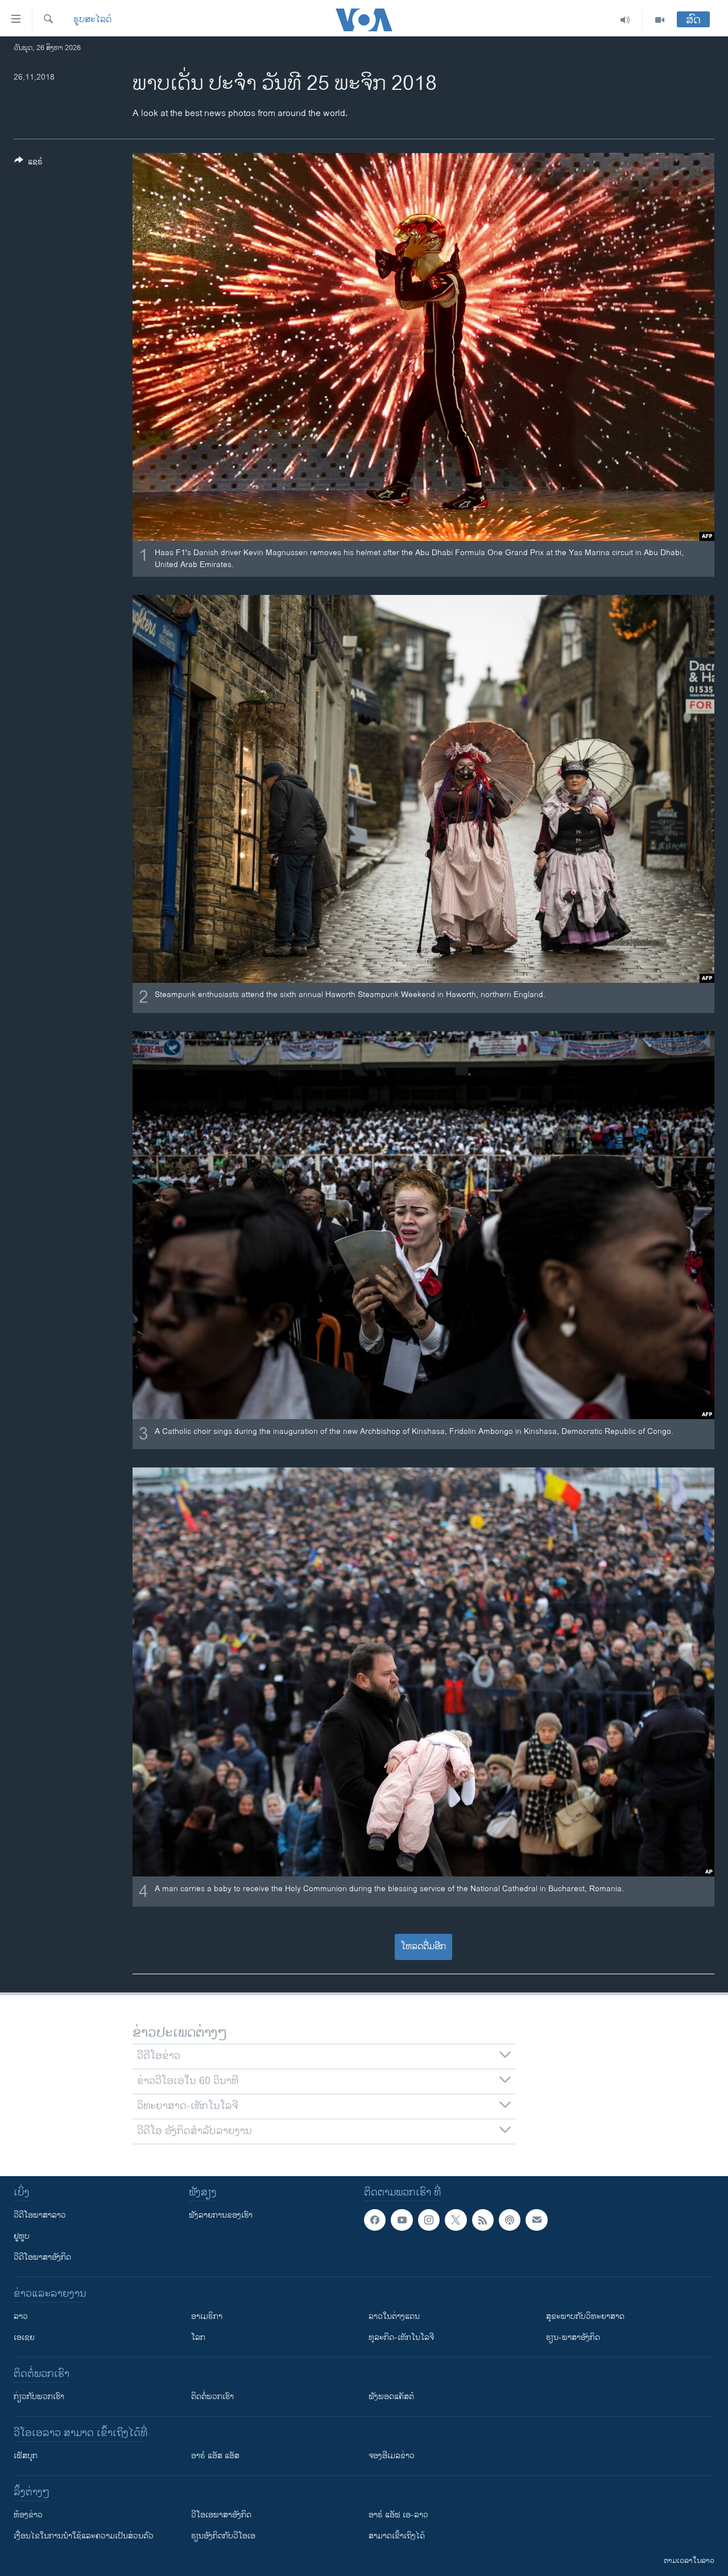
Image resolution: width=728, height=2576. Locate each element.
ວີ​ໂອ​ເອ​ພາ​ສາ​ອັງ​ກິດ (221, 2515)
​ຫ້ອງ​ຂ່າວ (28, 2515)
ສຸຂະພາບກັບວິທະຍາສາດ (585, 2316)
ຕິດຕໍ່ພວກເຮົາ (212, 2397)
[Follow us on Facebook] (375, 2220)
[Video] (660, 20)
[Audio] (625, 20)
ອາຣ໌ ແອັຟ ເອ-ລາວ (398, 2515)
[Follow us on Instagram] (429, 2220)
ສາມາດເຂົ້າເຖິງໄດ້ (397, 2536)
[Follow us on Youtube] (402, 2220)
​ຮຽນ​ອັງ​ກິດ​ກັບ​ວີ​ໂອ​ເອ (223, 2536)
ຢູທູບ (22, 2236)
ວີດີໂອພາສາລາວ (40, 2215)
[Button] (28, 164)
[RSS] (483, 2220)
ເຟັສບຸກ (26, 2456)
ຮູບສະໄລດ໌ (92, 20)
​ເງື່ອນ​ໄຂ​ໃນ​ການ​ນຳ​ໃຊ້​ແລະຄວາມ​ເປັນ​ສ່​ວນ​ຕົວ (84, 2536)
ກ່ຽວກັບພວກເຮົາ (39, 2397)
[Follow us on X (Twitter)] (456, 2220)
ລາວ (21, 2316)
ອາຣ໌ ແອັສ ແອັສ (215, 2456)
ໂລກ (198, 2337)
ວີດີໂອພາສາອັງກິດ (42, 2257)
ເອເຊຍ (24, 2337)
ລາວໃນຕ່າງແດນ (394, 2316)
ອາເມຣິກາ (207, 2316)
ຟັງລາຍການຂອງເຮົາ (221, 2215)
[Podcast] (510, 2220)
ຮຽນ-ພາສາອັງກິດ (573, 2337)
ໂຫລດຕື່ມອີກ (423, 1947)
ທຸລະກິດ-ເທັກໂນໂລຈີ (401, 2337)
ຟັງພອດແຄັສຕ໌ (391, 2397)
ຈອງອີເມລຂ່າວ (392, 2456)
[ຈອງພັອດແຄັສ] (536, 2220)
